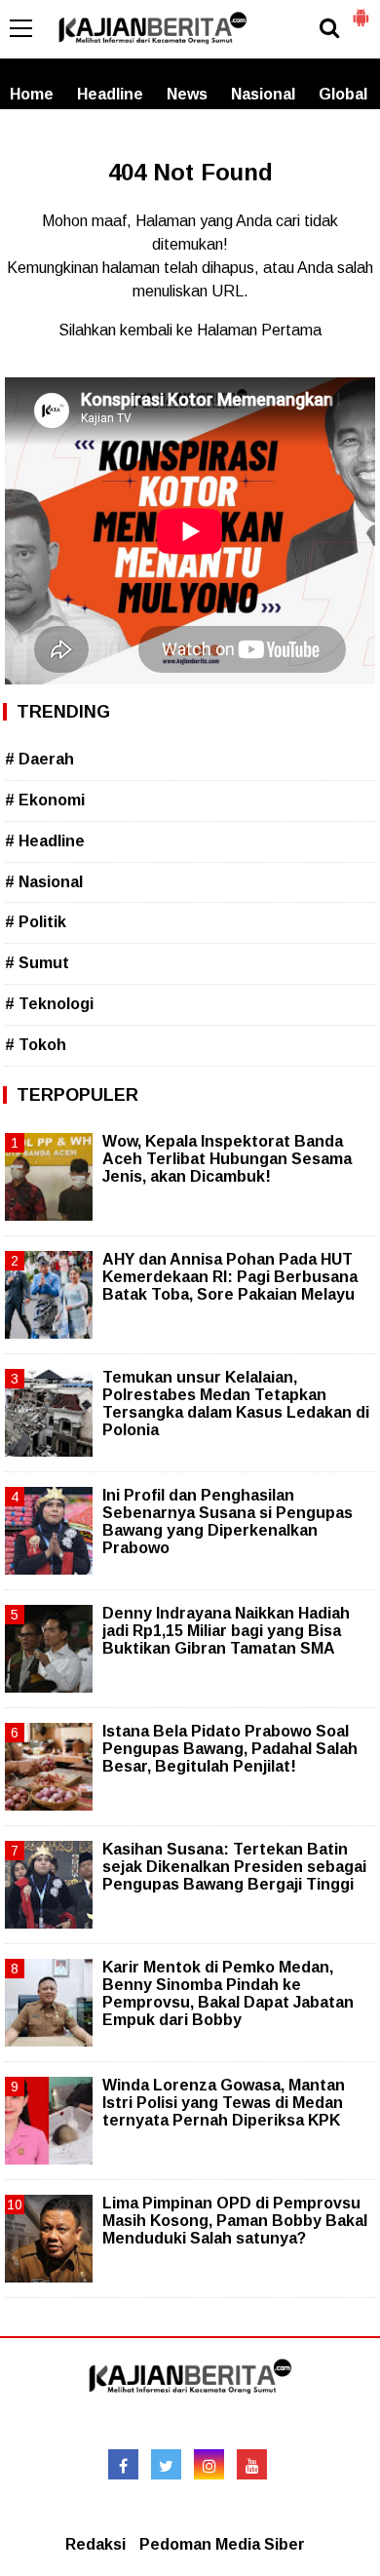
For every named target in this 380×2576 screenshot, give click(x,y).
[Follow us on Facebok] (123, 2464)
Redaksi (95, 2544)
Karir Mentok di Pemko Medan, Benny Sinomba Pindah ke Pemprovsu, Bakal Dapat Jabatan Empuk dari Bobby (228, 1994)
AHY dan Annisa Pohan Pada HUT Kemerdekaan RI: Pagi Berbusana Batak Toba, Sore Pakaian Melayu (230, 1277)
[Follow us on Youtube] (252, 2464)
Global (343, 94)
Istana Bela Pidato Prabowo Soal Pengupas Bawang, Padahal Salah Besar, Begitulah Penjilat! (230, 1749)
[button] (361, 10)
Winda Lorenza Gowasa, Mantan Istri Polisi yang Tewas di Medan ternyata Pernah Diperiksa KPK (224, 2103)
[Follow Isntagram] (209, 2464)
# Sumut (37, 963)
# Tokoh (36, 1045)
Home (32, 94)
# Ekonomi (45, 800)
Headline (110, 94)
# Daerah (39, 759)
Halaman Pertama (259, 330)
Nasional (263, 94)
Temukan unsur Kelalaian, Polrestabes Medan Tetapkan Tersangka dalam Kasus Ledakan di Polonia (236, 1404)
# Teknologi (49, 1004)
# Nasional (44, 882)
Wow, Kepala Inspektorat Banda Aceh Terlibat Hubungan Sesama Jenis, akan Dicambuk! (227, 1159)
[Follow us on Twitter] (166, 2464)
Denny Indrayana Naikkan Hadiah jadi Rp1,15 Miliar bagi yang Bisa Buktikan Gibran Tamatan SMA (226, 1631)
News (187, 94)
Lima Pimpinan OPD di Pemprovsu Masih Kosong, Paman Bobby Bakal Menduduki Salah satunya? (235, 2221)
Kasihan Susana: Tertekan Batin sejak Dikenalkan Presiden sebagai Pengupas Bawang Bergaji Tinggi (234, 1867)
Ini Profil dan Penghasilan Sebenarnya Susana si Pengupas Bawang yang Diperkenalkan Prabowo (228, 1522)
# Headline (45, 841)
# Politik (36, 922)
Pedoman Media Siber (222, 2544)
